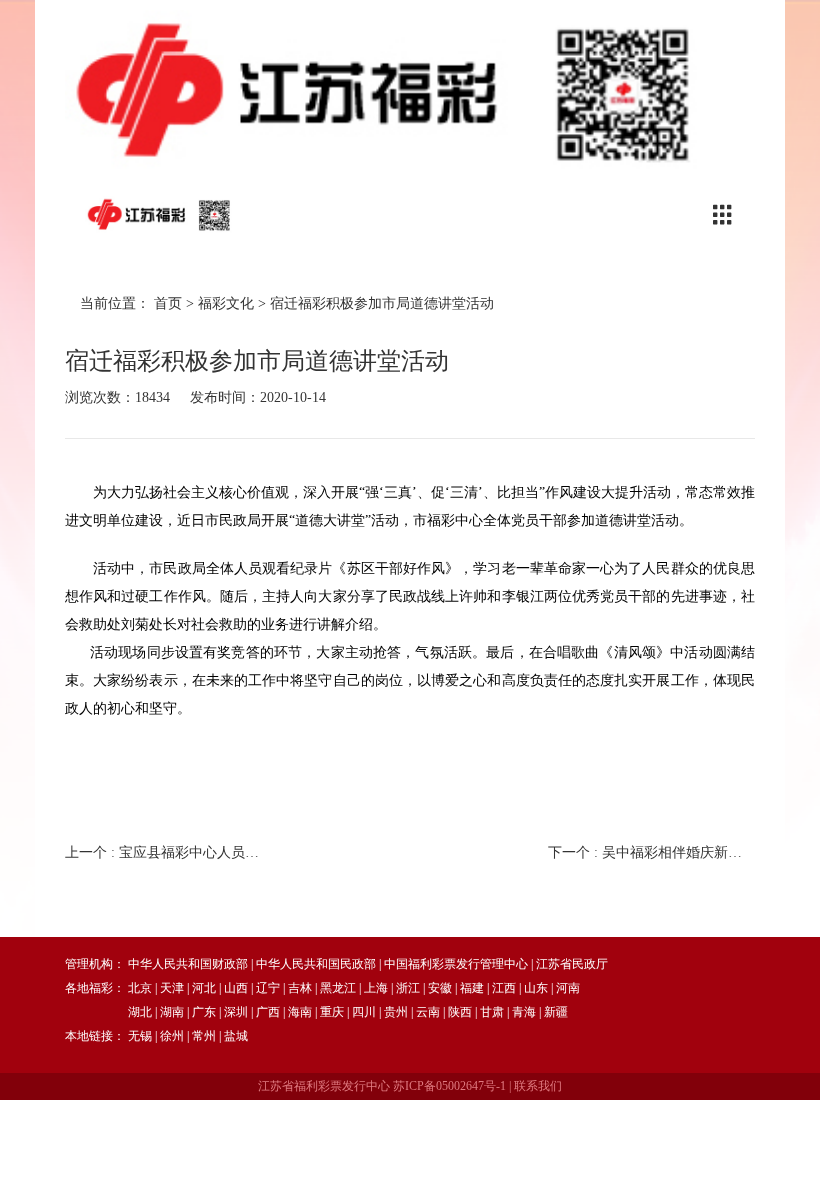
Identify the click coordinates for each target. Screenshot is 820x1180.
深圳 (236, 1012)
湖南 (172, 1012)
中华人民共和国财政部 (188, 964)
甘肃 (492, 1012)
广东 (204, 1012)
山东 (536, 988)
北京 (140, 988)
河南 (568, 988)
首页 (168, 303)
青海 (524, 1012)
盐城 (236, 1036)
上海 (376, 988)
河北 (204, 988)
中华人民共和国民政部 (316, 964)
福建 (472, 988)
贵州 (396, 1012)
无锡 (140, 1036)
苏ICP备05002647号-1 (449, 1086)
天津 (172, 988)
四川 (364, 1012)
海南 (300, 1012)
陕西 (460, 1012)
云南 (428, 1012)
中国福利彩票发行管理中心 (456, 964)
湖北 (140, 1012)
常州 (204, 1036)
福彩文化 (226, 303)
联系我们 (538, 1086)
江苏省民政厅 (572, 964)
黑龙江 (338, 988)
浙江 (408, 988)
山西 (236, 988)
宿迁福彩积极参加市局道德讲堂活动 (382, 303)
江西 (504, 988)
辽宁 (268, 988)
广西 (268, 1012)
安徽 (440, 988)
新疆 (556, 1012)
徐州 (172, 1036)
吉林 (300, 988)
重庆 (332, 1012)
